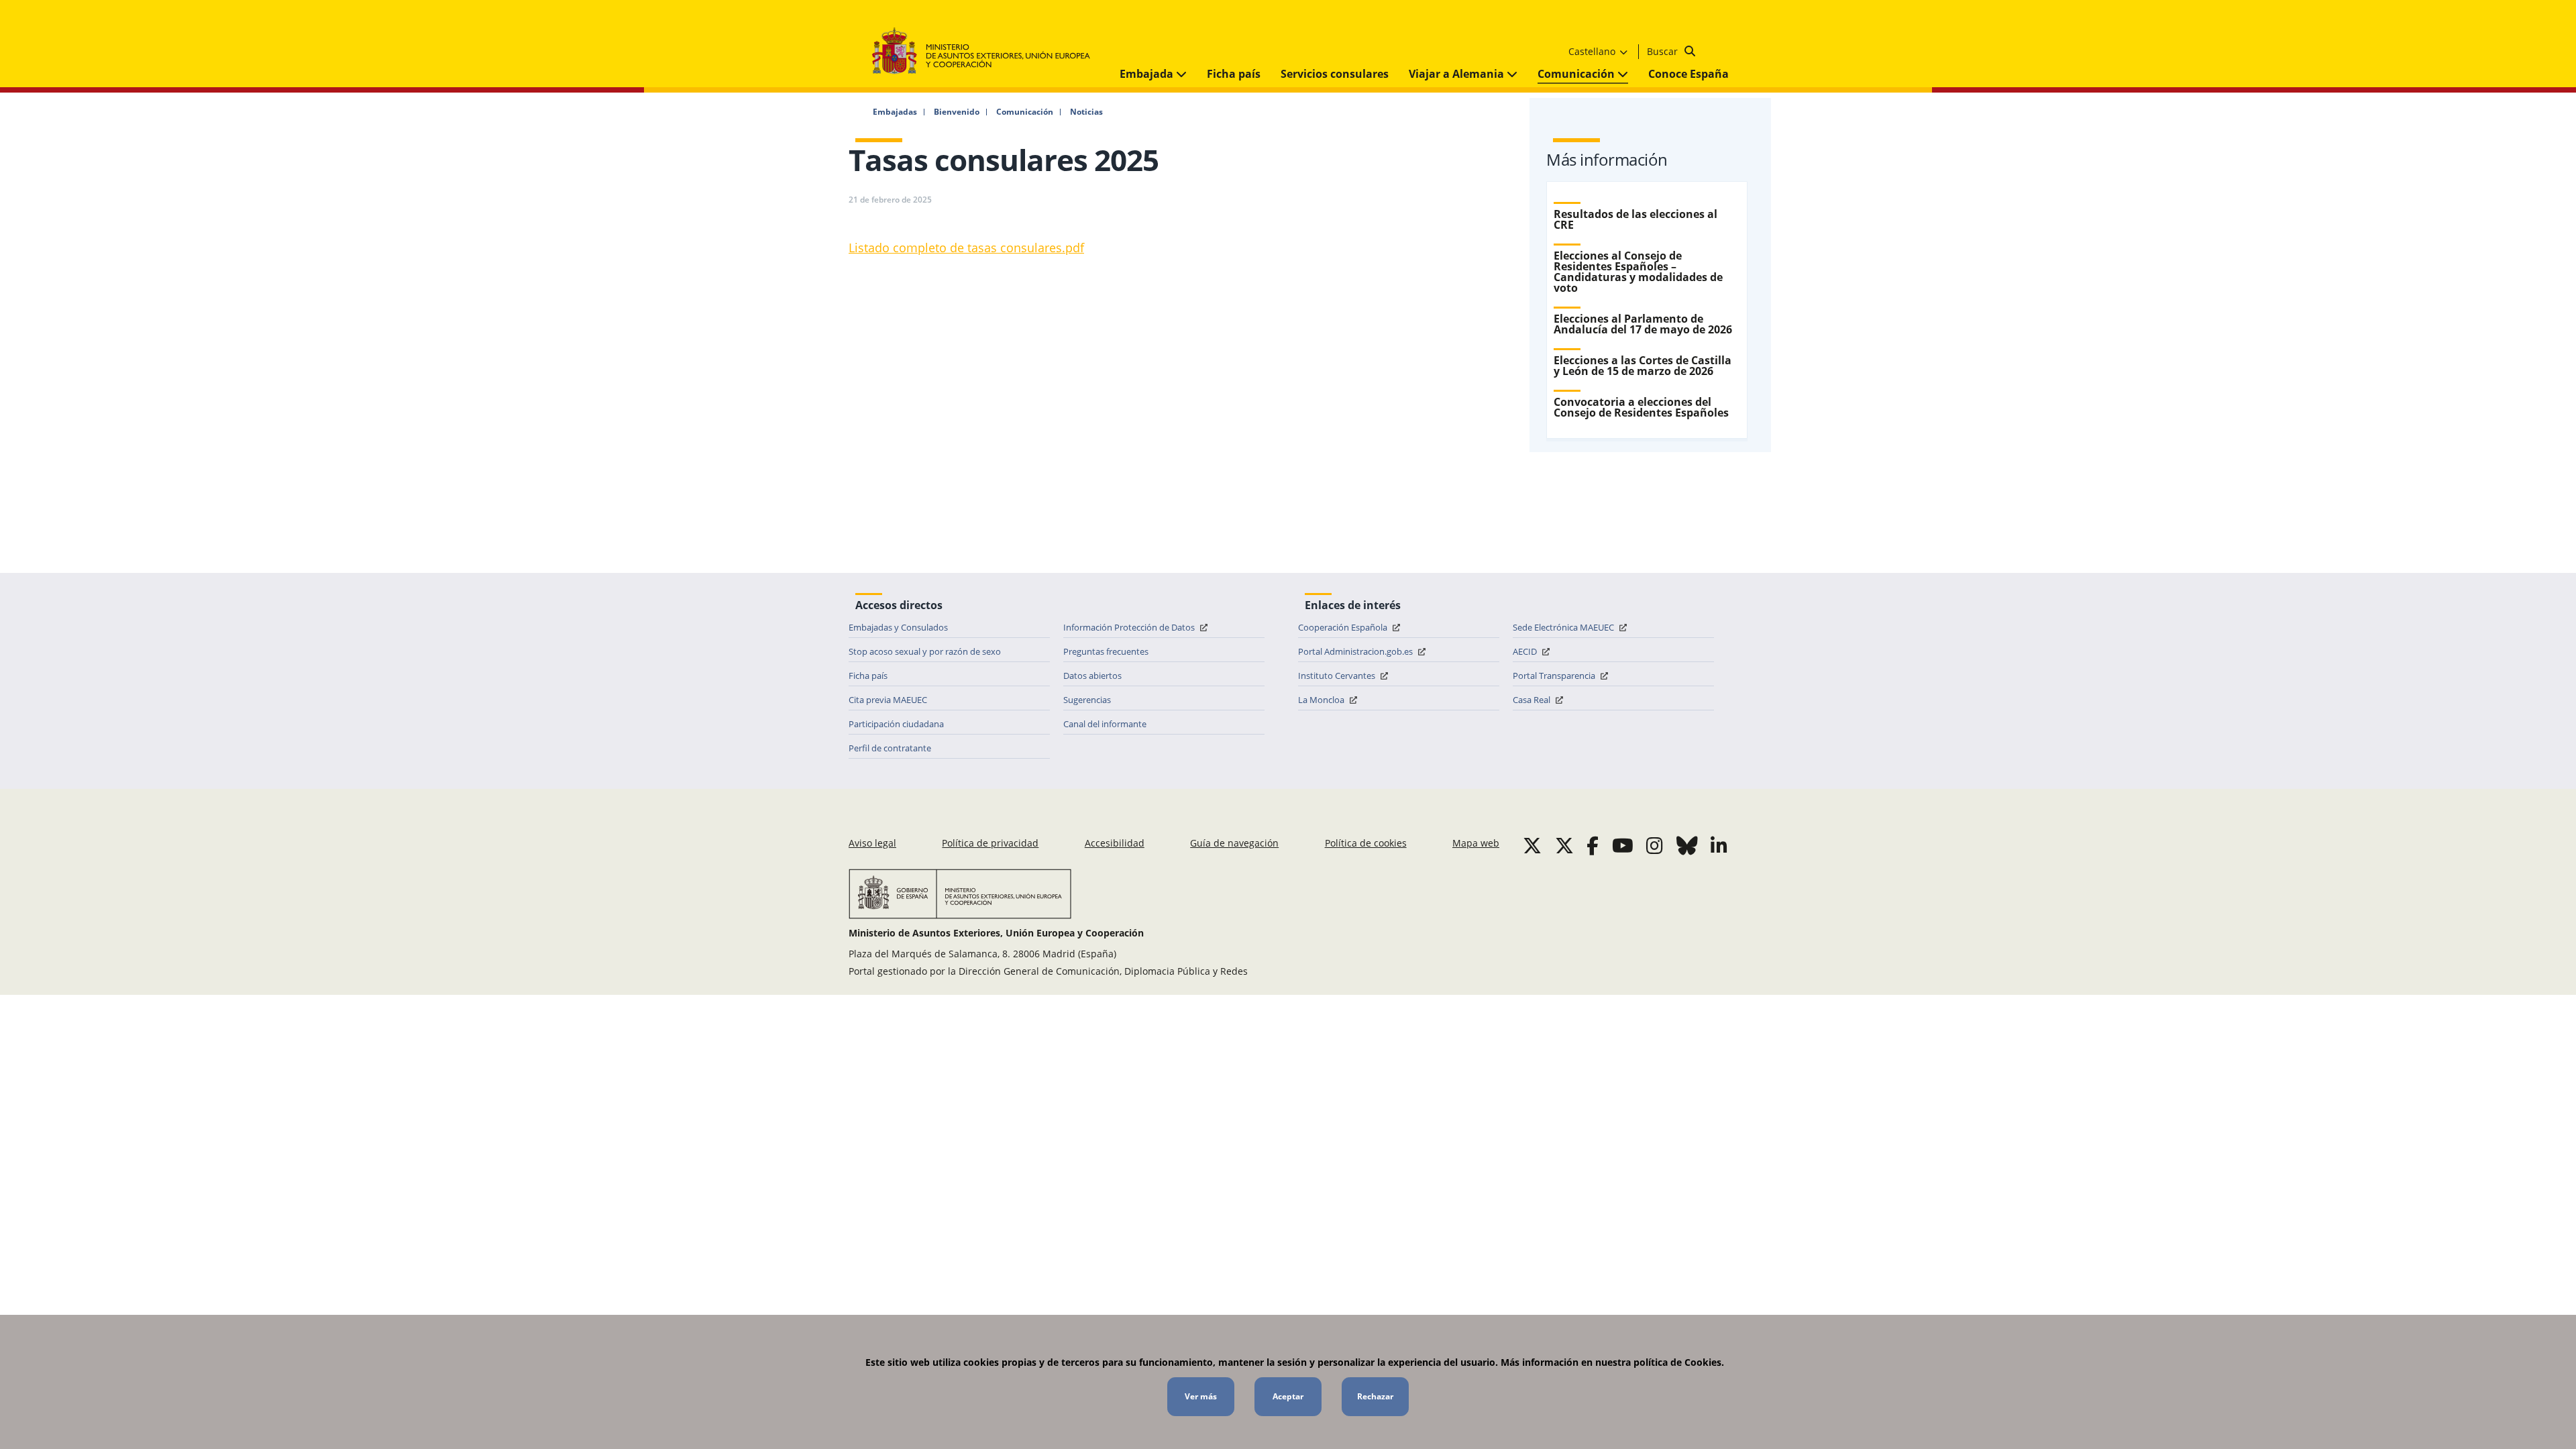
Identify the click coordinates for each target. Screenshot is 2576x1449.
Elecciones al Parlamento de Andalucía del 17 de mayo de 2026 (1643, 324)
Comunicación (1577, 74)
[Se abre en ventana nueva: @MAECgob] (1532, 845)
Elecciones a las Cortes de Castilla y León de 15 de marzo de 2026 (1643, 366)
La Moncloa (1322, 700)
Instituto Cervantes (1338, 676)
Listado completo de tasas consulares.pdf (966, 248)
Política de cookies (1366, 843)
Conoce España (1688, 74)
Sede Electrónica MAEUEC (1564, 627)
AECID (1526, 651)
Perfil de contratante (890, 748)
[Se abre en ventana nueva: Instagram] (1655, 845)
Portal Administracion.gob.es (1356, 651)
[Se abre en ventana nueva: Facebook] (1593, 845)
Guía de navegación (1234, 843)
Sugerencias (1087, 700)
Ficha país (1234, 74)
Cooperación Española (1344, 627)
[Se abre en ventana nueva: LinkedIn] (1719, 845)
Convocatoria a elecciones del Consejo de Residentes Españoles (1641, 407)
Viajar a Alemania (1458, 74)
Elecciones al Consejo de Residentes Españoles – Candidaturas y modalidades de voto (1638, 272)
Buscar (1664, 51)
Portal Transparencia (1555, 676)
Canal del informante (1105, 724)
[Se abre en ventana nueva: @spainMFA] (1564, 845)
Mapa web (1476, 843)
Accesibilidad (1115, 843)
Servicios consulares (1335, 74)
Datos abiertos (1092, 676)
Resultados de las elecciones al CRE (1635, 219)
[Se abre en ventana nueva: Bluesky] (1687, 845)
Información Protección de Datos (1130, 627)
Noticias (1086, 112)
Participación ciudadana (896, 724)
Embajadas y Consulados (898, 627)
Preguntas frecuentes (1106, 651)
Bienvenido (957, 112)
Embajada (1148, 74)
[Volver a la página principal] (988, 51)
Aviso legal (872, 843)
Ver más (1201, 1396)
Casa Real (1533, 700)
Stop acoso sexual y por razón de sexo (925, 651)
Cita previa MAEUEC (888, 700)
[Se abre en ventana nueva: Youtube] (1623, 845)
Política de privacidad (990, 843)
